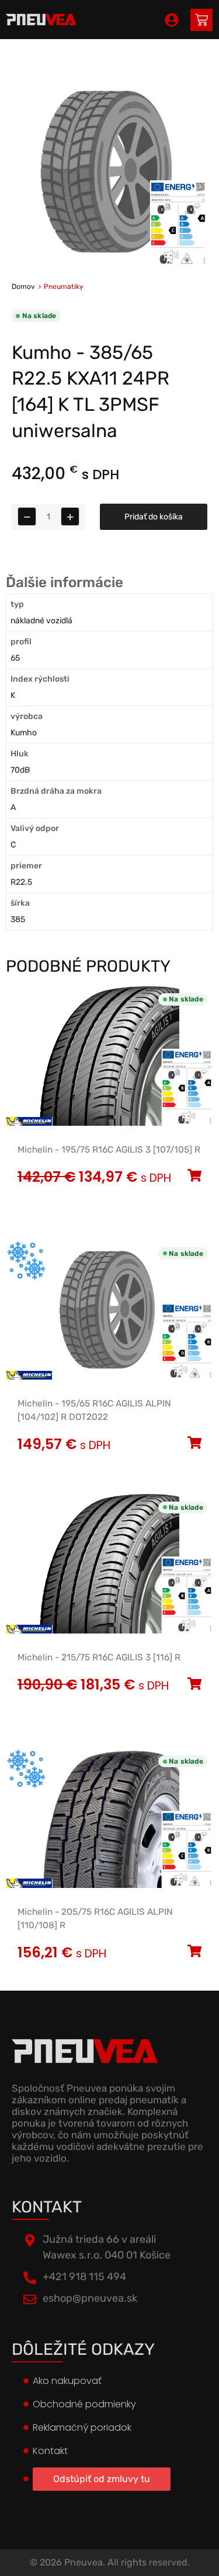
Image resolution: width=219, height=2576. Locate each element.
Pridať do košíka (154, 517)
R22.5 (21, 882)
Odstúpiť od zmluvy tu (102, 2479)
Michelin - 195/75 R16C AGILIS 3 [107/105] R (109, 1150)
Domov (23, 287)
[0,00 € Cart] (201, 20)
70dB (20, 770)
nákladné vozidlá (41, 621)
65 (15, 658)
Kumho (24, 733)
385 (18, 919)
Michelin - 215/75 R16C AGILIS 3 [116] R (99, 1657)
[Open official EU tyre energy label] (178, 263)
